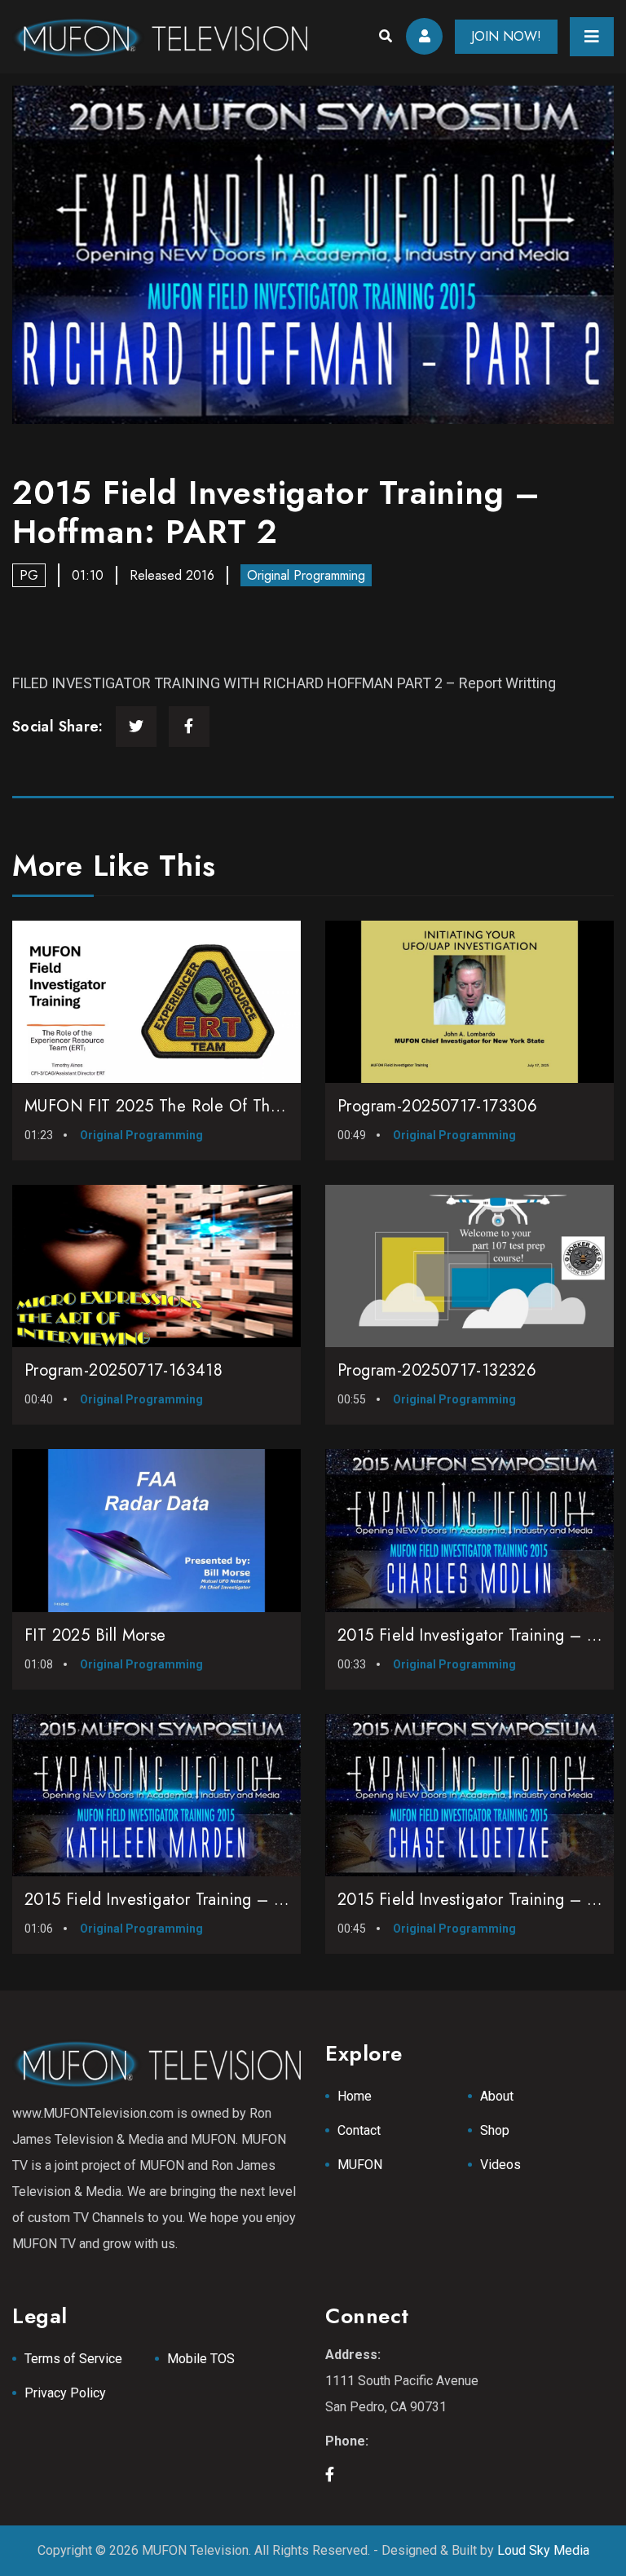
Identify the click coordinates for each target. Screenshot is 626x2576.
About (497, 2096)
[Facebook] (189, 727)
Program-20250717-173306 (437, 1106)
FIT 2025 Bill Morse (95, 1635)
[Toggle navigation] (592, 37)
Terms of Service (73, 2359)
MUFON (360, 2165)
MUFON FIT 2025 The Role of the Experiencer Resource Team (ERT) (277, 1106)
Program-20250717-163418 (123, 1370)
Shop (495, 2130)
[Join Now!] (313, 255)
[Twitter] (136, 727)
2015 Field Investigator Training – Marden (176, 1900)
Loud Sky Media (543, 2550)
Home (355, 2096)
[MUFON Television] (160, 37)
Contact (359, 2130)
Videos (500, 2165)
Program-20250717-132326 (437, 1370)
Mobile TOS (201, 2359)
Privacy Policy (65, 2393)
